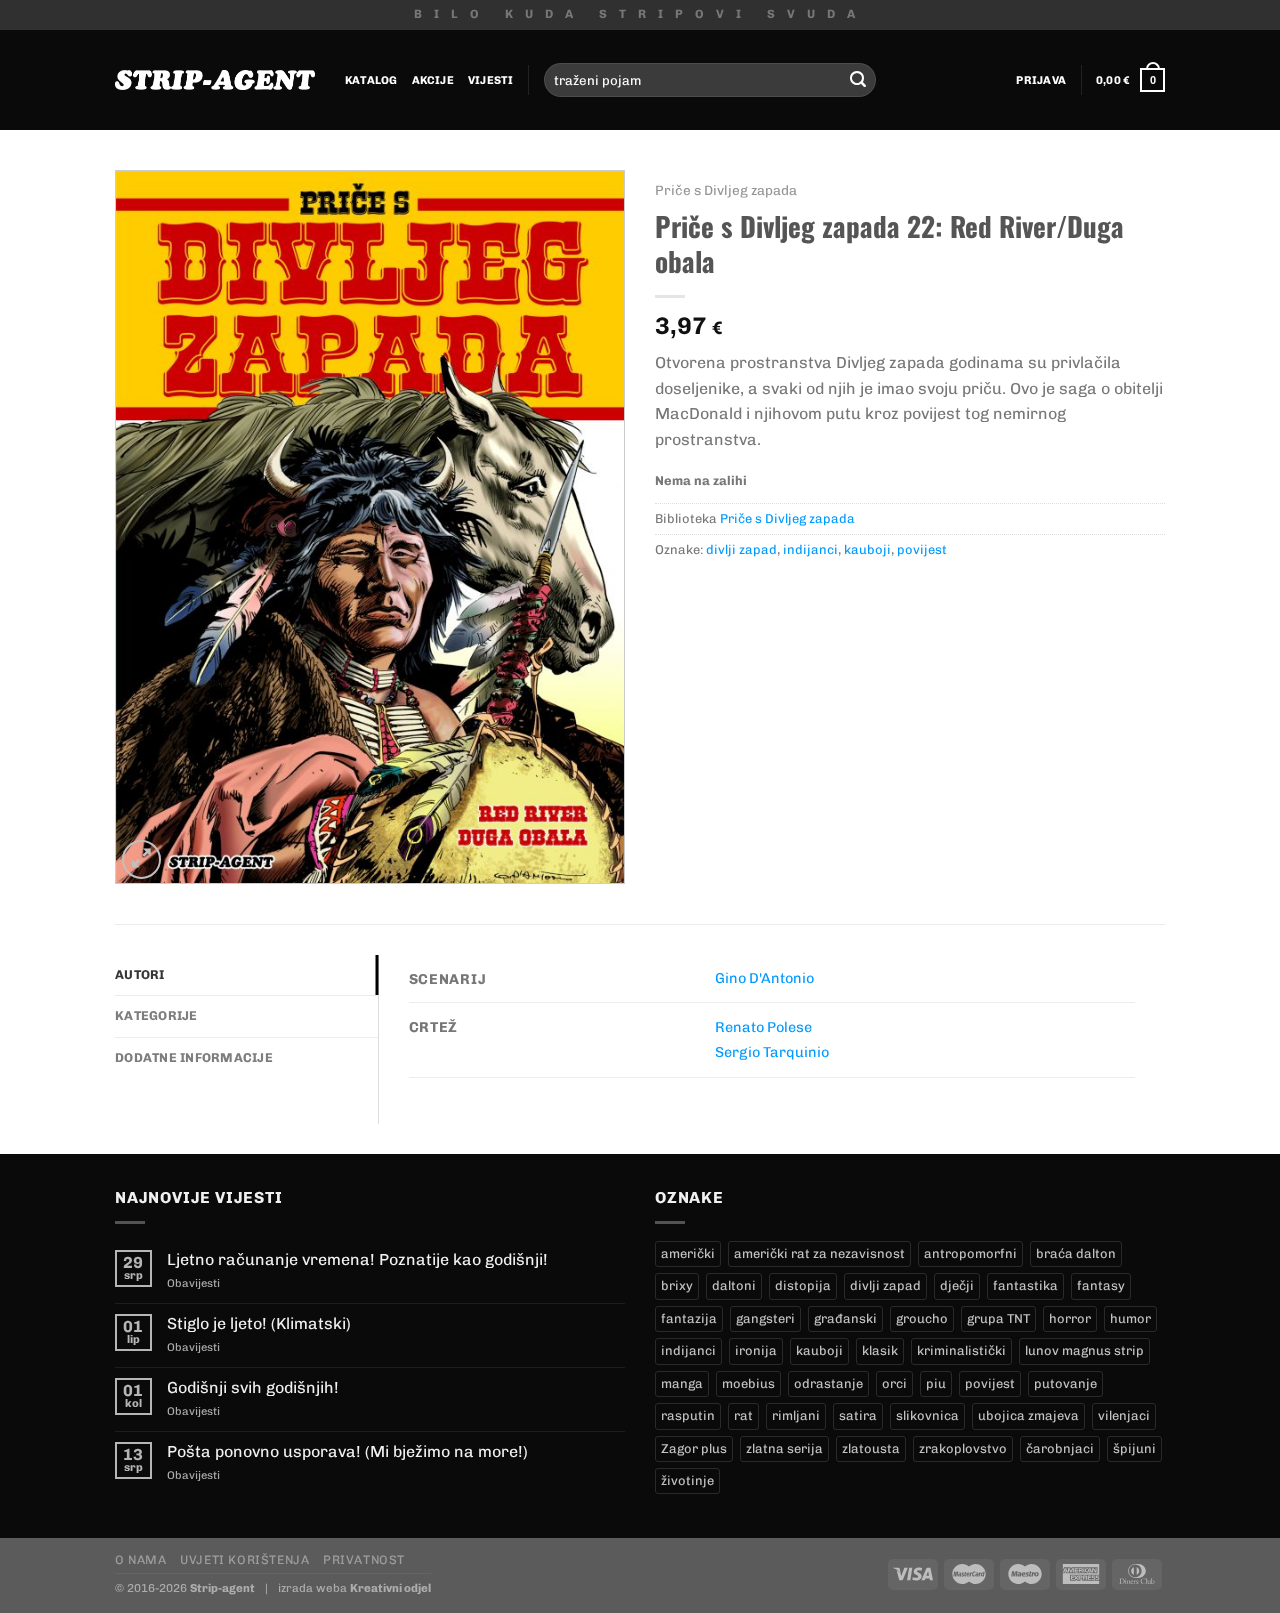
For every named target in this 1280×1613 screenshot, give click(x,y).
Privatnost (364, 1559)
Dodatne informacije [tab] (194, 1057)
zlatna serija (784, 1448)
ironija (756, 1350)
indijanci (810, 549)
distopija (803, 1285)
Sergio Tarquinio (772, 1052)
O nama (141, 1559)
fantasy (1101, 1285)
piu (936, 1383)
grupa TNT (998, 1318)
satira (858, 1415)
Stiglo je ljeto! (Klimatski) (259, 1323)
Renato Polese (763, 1027)
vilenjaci (1124, 1415)
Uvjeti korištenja (244, 1559)
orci (894, 1383)
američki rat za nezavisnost (819, 1253)
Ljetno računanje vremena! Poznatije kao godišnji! (357, 1259)
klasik (880, 1350)
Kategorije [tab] (156, 1015)
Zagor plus (694, 1448)
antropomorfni (970, 1253)
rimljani (796, 1415)
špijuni (1134, 1448)
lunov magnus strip (1084, 1350)
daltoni (734, 1285)
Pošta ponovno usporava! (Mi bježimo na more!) (347, 1451)
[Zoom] (141, 859)
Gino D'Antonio (764, 978)
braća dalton (1076, 1253)
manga (682, 1383)
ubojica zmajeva (1028, 1415)
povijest (922, 549)
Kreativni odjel (390, 1588)
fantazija (689, 1318)
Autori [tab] (140, 974)
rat (743, 1415)
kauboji (867, 549)
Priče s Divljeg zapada (726, 190)
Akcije (433, 80)
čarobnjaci (1060, 1448)
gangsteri (765, 1318)
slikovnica (927, 1415)
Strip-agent (222, 1588)
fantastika (1025, 1285)
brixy (677, 1285)
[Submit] (858, 80)
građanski (845, 1318)
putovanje (1065, 1383)
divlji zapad (741, 549)
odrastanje (828, 1383)
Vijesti (491, 80)
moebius (748, 1383)
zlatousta (871, 1448)
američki (688, 1253)
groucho (922, 1318)
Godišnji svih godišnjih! (253, 1387)
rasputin (688, 1415)
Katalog (371, 80)
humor (1130, 1318)
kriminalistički (961, 1350)
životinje (687, 1480)
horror (1070, 1318)
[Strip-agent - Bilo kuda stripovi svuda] (215, 80)
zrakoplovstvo (963, 1448)
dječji (957, 1285)
